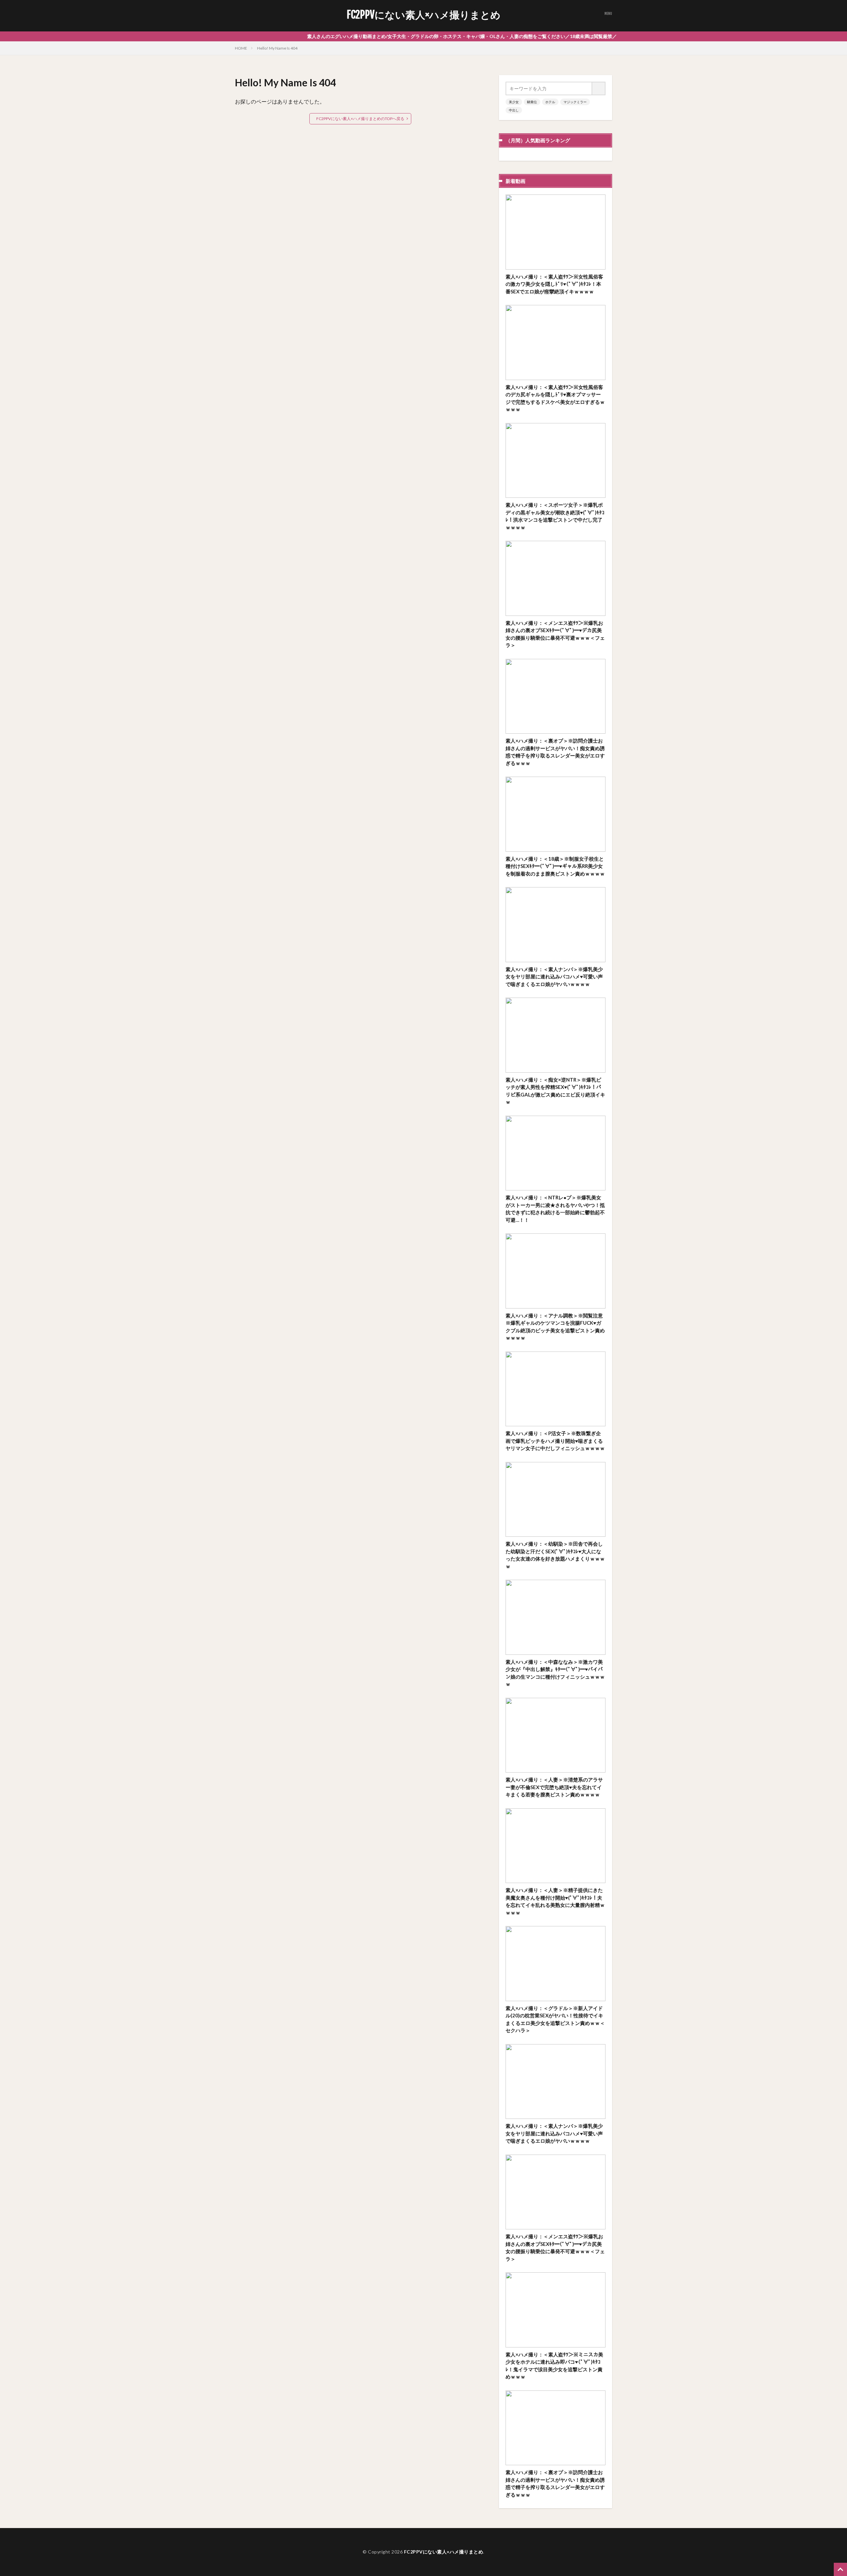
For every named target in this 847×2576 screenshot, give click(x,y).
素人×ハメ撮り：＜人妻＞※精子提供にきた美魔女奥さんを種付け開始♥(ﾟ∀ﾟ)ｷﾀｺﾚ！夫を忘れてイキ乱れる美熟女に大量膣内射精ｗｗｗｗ (555, 1901)
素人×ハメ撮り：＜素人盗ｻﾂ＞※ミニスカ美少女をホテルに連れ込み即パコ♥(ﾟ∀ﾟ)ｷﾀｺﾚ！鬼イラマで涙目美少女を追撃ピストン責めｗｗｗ (554, 2366)
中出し (514, 110)
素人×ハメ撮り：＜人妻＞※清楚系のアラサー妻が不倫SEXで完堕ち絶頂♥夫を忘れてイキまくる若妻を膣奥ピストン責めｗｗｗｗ (554, 1787)
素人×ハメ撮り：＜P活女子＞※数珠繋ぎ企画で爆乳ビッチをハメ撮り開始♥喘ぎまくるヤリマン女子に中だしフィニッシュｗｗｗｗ (555, 1441)
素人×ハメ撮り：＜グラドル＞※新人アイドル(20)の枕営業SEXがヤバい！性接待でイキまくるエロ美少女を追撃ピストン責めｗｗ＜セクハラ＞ (555, 2019)
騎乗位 (532, 102)
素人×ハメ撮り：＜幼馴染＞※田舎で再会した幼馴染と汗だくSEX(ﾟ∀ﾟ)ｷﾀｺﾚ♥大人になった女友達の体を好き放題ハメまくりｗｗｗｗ (555, 1555)
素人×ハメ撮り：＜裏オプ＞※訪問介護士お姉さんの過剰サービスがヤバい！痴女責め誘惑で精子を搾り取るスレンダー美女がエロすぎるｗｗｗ (555, 752)
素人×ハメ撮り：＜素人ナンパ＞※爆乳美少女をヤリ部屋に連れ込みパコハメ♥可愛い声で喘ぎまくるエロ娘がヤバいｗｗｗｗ (554, 977)
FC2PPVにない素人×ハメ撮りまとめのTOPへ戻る (360, 119)
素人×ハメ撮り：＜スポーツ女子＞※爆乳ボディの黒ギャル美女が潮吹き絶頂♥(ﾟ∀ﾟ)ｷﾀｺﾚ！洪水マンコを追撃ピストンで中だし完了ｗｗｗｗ (555, 516)
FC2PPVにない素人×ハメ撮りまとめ (424, 15)
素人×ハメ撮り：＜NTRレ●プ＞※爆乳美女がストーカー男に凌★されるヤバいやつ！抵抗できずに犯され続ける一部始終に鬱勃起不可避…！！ (555, 1209)
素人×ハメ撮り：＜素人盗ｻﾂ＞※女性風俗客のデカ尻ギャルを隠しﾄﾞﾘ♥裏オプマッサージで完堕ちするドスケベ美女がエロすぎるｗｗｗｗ (555, 398)
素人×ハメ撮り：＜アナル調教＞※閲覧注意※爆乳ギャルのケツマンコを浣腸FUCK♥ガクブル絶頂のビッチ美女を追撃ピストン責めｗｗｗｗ (555, 1327)
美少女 (514, 102)
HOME (241, 48)
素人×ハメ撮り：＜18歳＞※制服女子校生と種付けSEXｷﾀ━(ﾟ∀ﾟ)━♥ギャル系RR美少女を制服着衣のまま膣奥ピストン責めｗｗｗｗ (555, 866)
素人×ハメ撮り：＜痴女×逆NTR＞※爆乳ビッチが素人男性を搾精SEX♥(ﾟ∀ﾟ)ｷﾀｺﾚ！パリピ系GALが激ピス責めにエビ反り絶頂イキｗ (555, 1091)
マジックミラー (575, 102)
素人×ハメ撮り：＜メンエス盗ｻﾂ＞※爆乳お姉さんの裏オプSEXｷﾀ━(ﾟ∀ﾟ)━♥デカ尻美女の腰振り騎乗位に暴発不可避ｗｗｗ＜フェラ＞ (555, 634)
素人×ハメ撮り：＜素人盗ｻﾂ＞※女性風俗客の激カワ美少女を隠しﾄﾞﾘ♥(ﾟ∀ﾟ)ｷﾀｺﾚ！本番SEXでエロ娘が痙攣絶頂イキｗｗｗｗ (554, 284)
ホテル (550, 102)
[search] (599, 88)
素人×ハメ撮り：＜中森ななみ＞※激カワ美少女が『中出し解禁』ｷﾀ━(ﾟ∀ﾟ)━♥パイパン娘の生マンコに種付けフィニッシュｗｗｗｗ (555, 1673)
